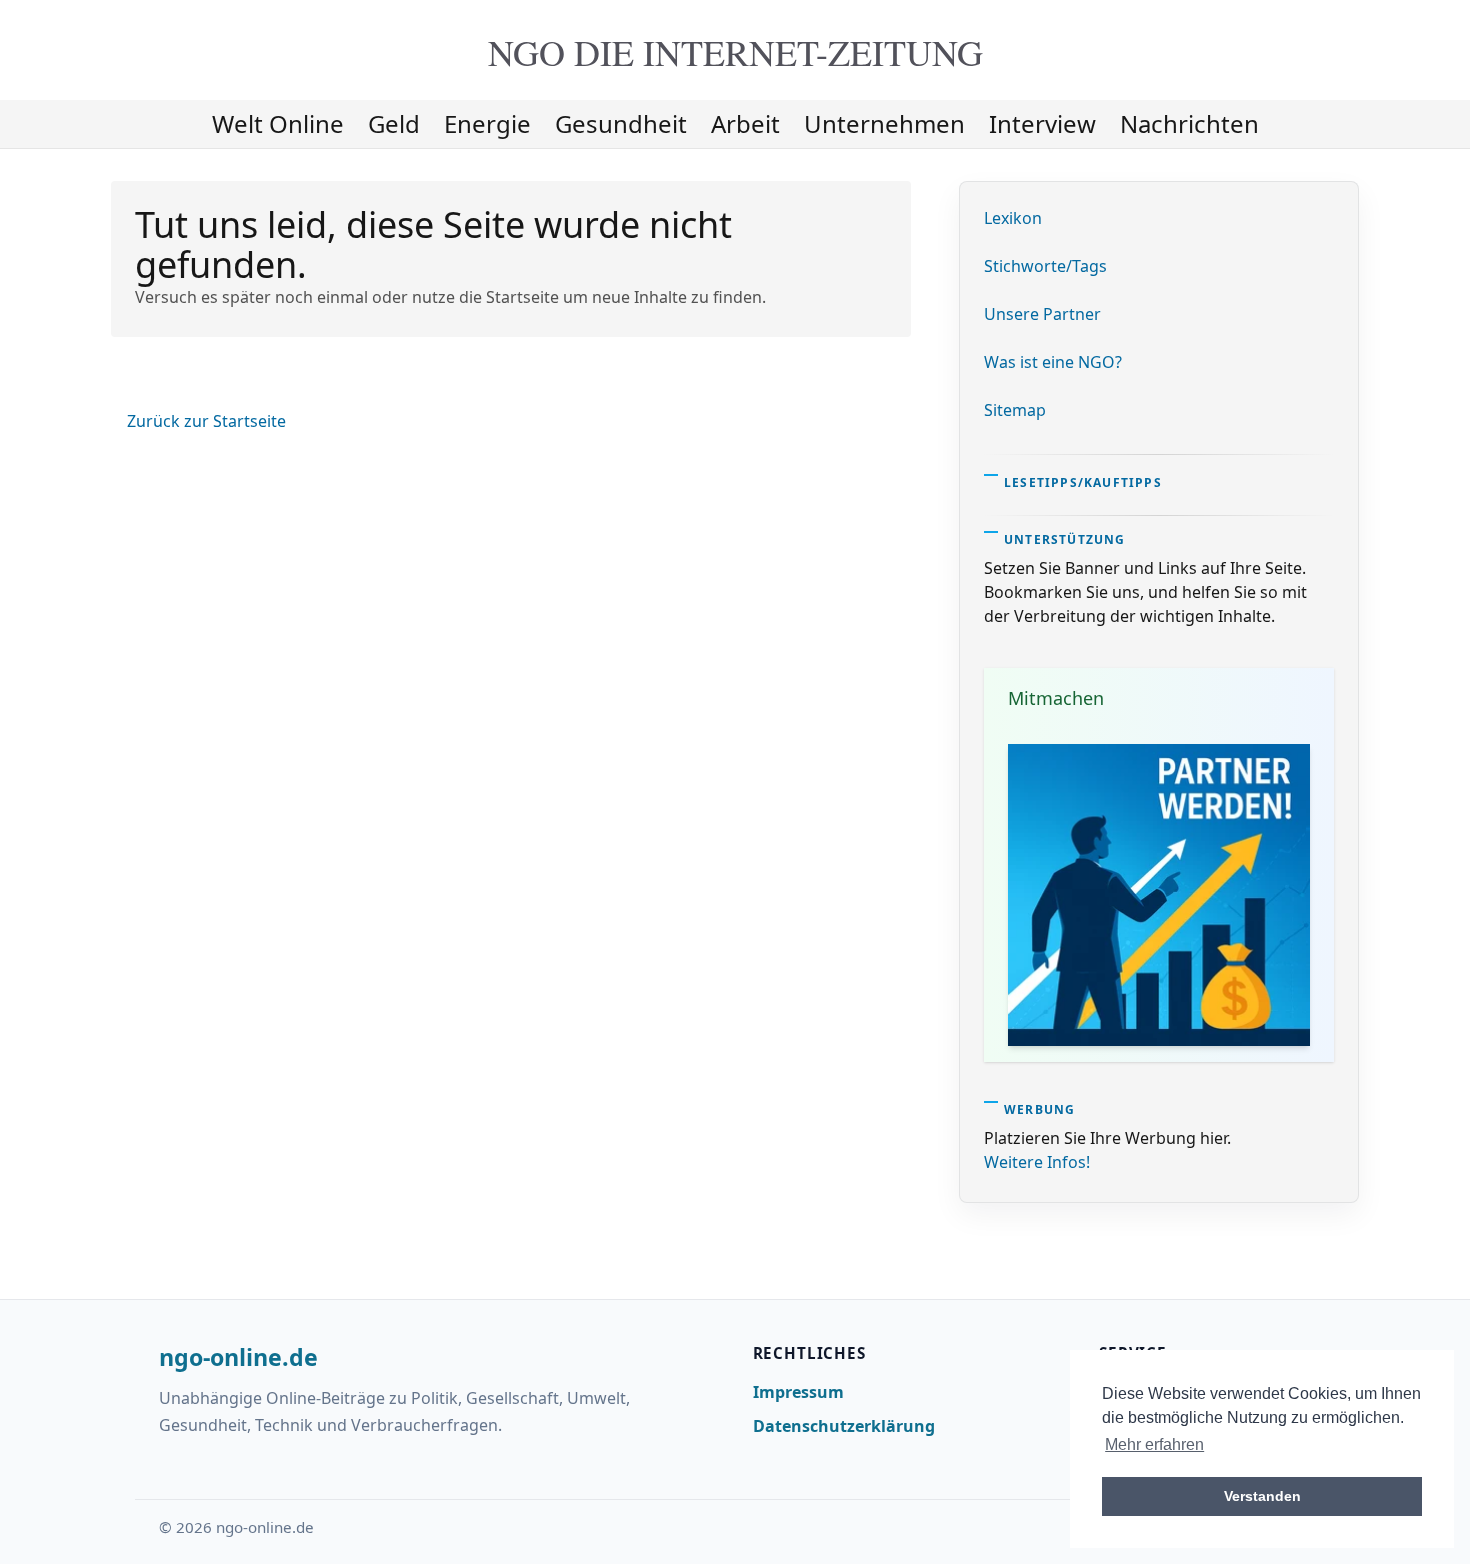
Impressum (798, 1392)
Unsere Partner (1042, 314)
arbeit (745, 123)
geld (394, 123)
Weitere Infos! (1037, 1162)
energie (487, 123)
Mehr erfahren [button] (1154, 1444)
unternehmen (884, 123)
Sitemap (1015, 410)
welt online (278, 123)
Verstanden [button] (1262, 1496)
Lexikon (1013, 218)
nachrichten (1189, 123)
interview (1042, 123)
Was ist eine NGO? (1053, 362)
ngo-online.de (238, 1358)
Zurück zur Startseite (206, 421)
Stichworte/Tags (1045, 266)
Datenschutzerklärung (844, 1426)
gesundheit (621, 123)
